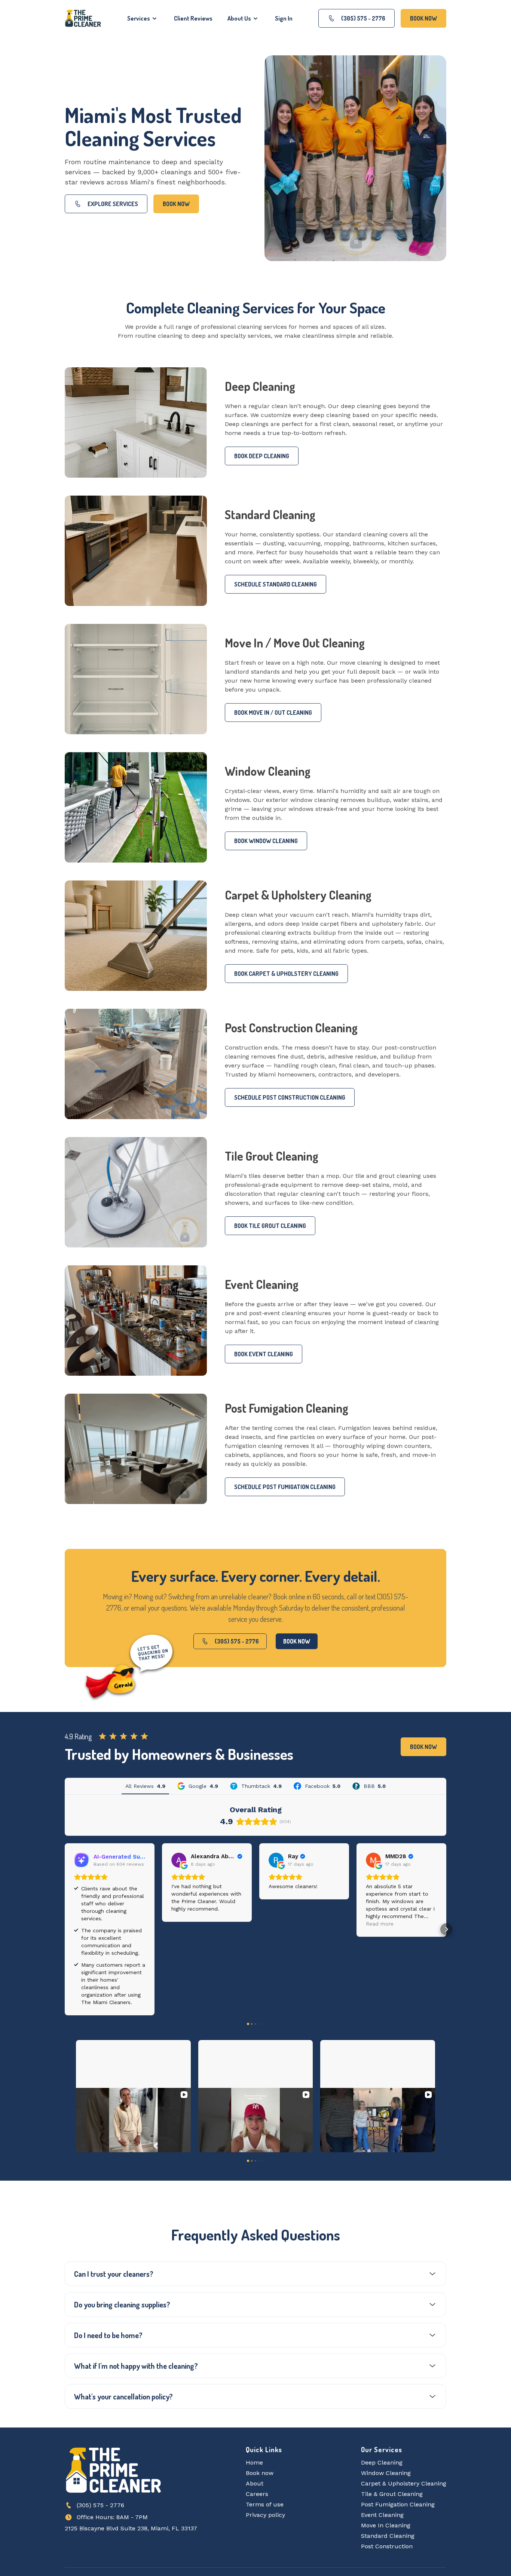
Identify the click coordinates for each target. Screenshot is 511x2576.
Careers (257, 2451)
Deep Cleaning (382, 2419)
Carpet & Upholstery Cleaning (404, 2440)
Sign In (284, 18)
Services (139, 18)
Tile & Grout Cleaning (392, 2451)
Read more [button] (380, 1924)
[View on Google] (179, 1860)
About (255, 2440)
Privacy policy (265, 2472)
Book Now (423, 18)
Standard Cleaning (388, 2493)
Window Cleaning (386, 2430)
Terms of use (265, 2461)
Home (254, 2419)
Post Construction (387, 2503)
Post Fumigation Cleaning (398, 2461)
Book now (176, 204)
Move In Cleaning (386, 2482)
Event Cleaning (382, 2472)
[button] (143, 18)
